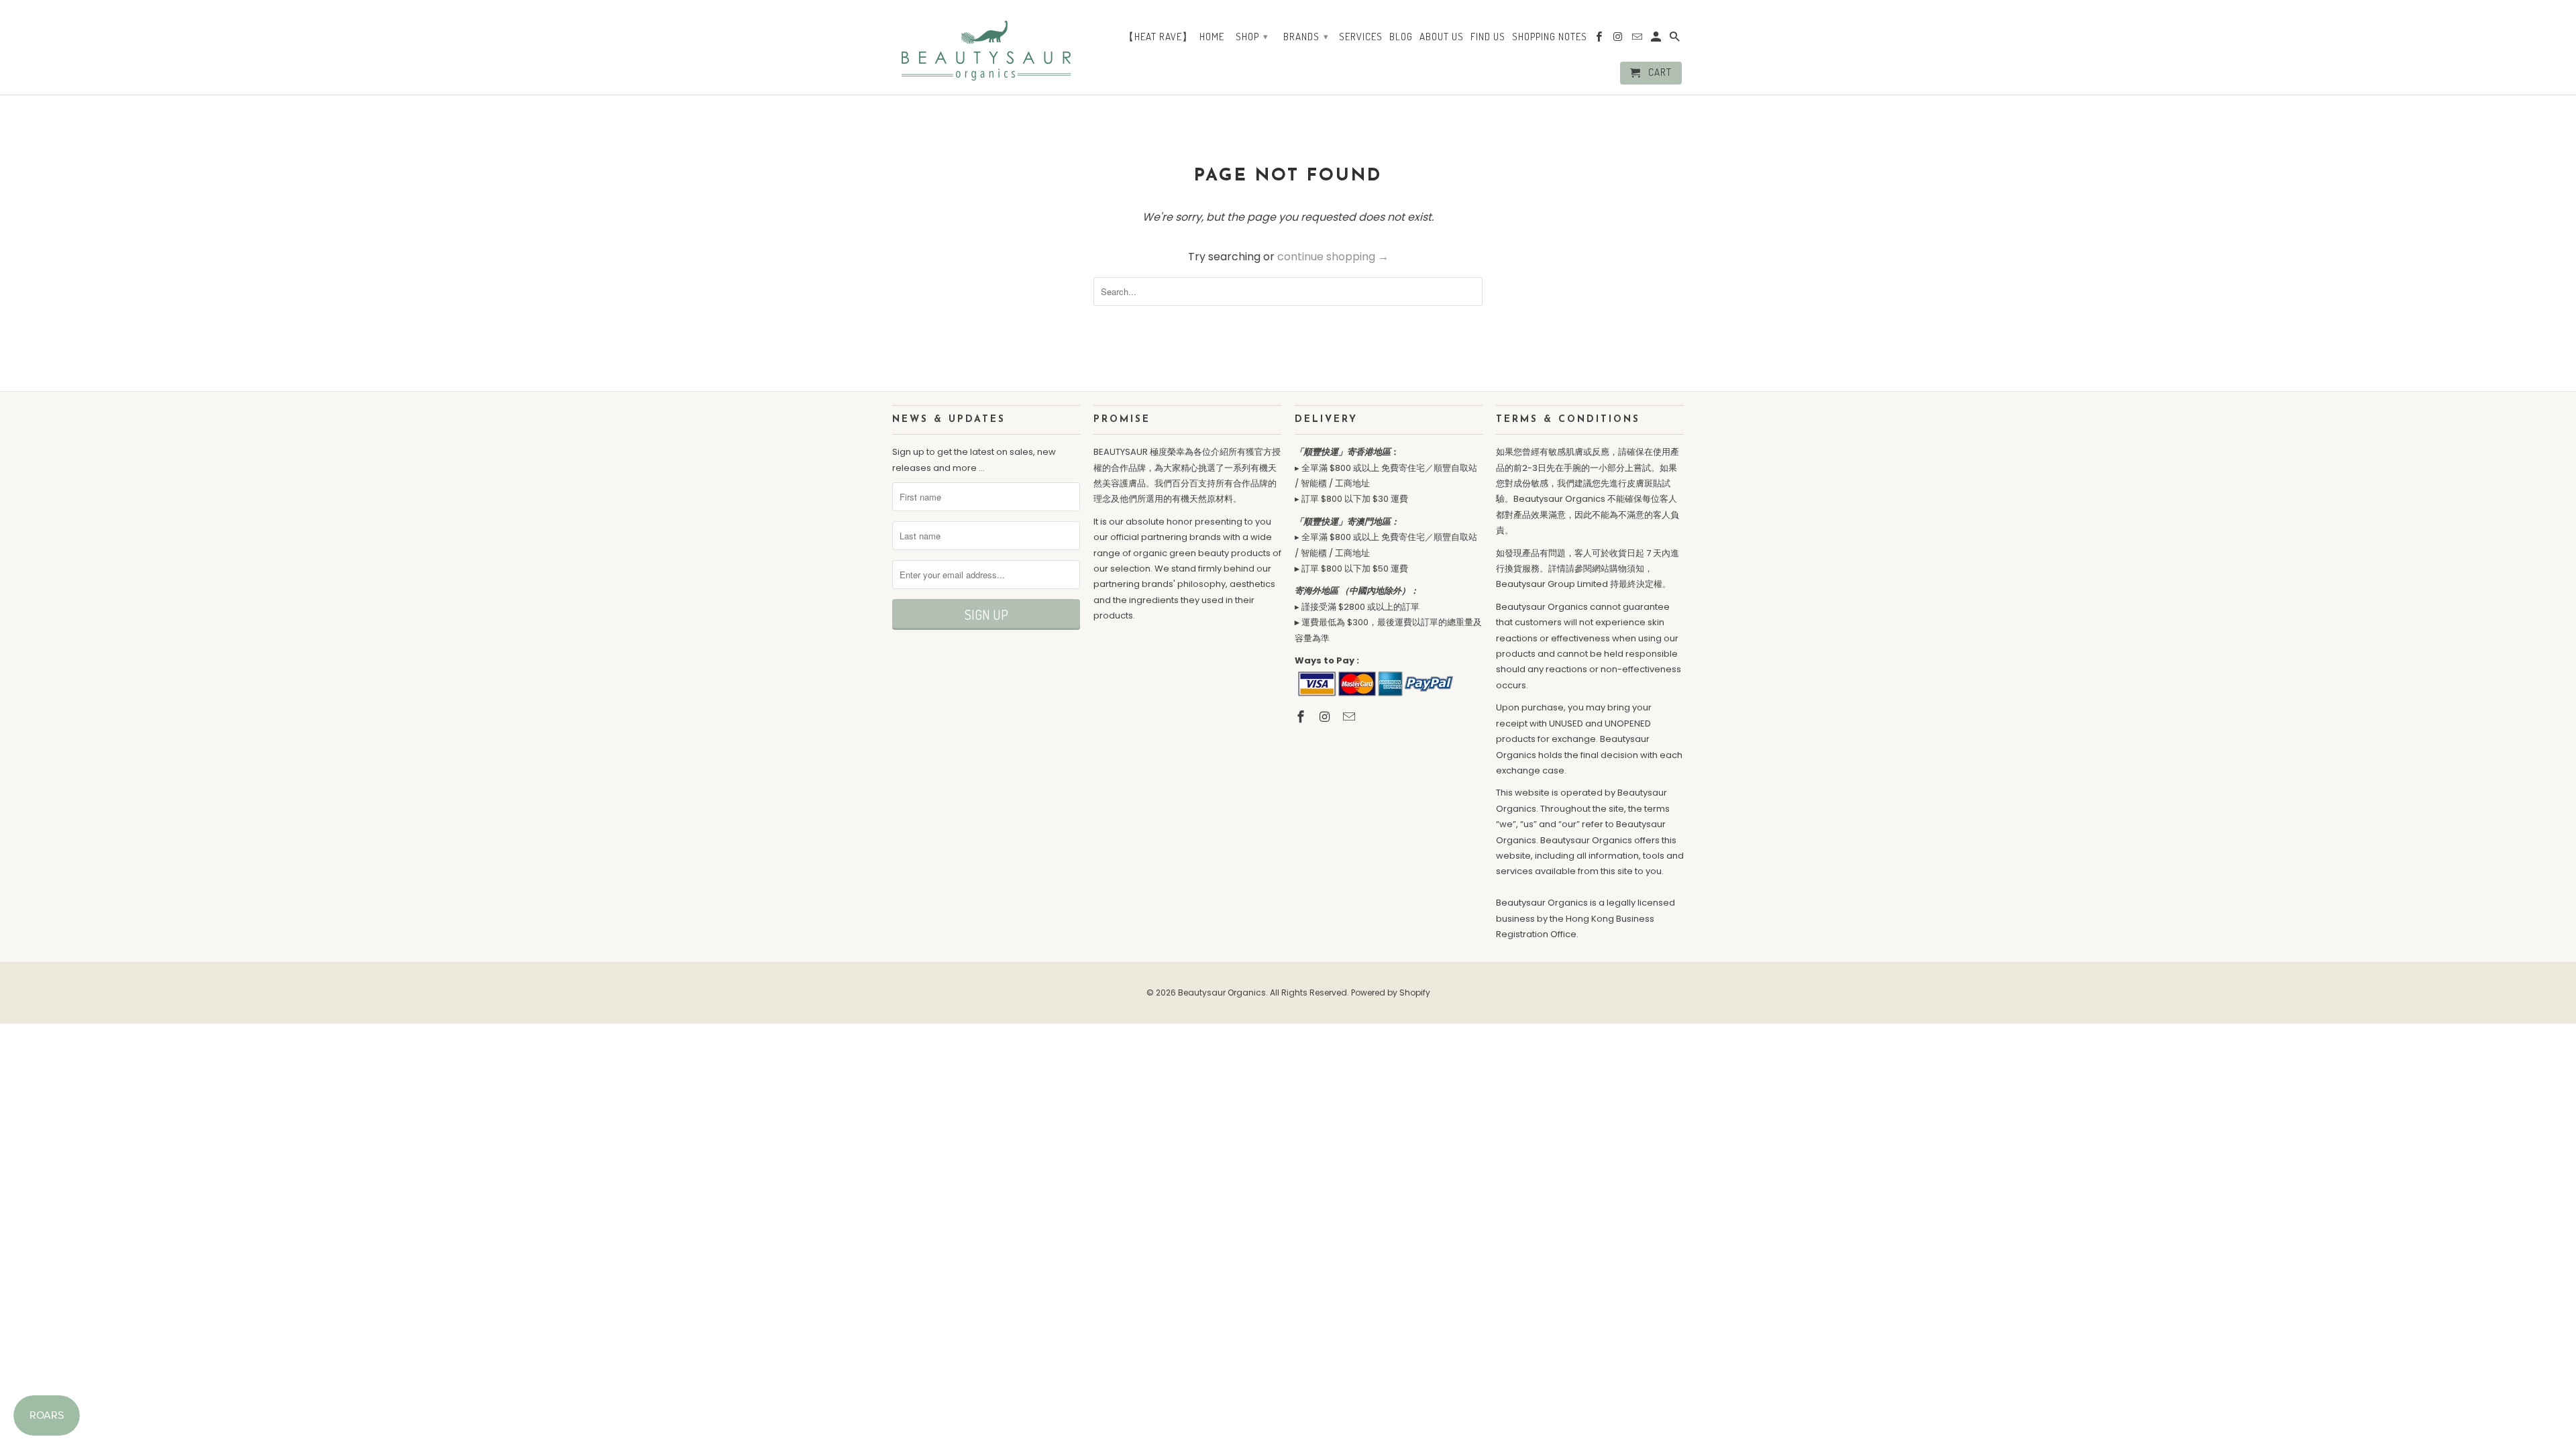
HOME (1212, 37)
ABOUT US (1442, 37)
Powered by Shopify (1391, 992)
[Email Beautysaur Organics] (1350, 717)
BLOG (1401, 37)
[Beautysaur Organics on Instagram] (1326, 717)
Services (1361, 37)
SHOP (1252, 37)
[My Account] (1657, 40)
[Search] (1676, 40)
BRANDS (1306, 37)
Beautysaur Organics (1222, 992)
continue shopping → (1333, 257)
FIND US (1488, 37)
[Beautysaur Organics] (986, 46)
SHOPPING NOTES (1550, 37)
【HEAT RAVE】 (1158, 37)
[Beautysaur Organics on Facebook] (1302, 717)
